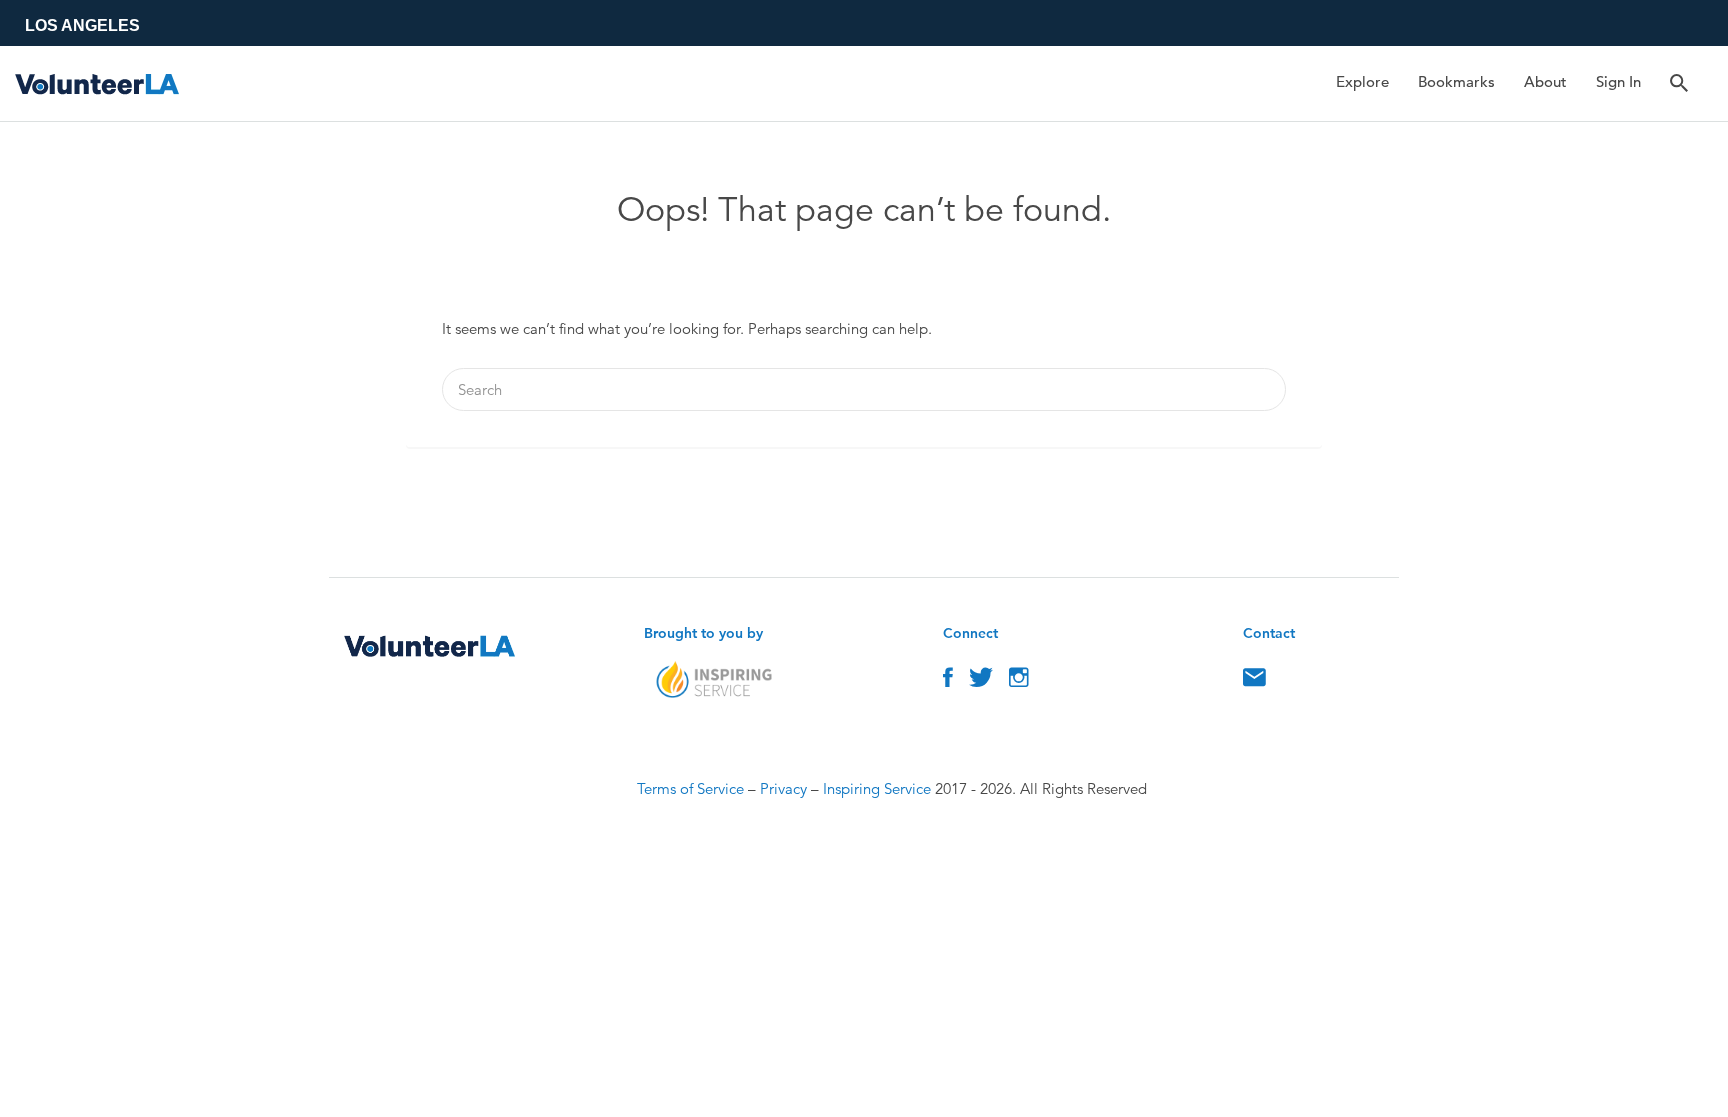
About (1545, 81)
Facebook (948, 682)
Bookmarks (1456, 81)
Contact (1254, 682)
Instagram (1019, 682)
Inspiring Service (877, 788)
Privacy (783, 788)
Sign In (1618, 81)
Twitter (981, 682)
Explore (1362, 81)
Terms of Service (690, 788)
